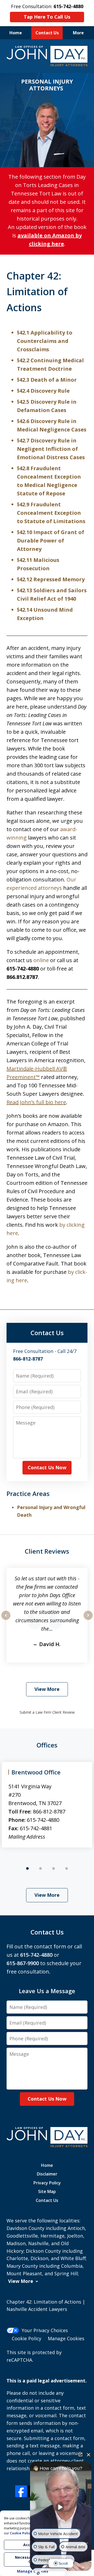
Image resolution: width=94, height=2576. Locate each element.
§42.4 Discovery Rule (43, 391)
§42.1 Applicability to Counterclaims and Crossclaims (45, 341)
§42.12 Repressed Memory (51, 579)
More (78, 33)
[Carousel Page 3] (54, 1868)
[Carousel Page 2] (40, 1868)
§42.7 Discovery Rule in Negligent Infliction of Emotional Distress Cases (51, 449)
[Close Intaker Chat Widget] (89, 2454)
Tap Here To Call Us (47, 17)
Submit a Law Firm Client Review (47, 1712)
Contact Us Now (47, 1467)
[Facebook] (21, 2491)
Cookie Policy (27, 2338)
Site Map (47, 2191)
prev (6, 1620)
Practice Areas (28, 1493)
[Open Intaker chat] (38, 2573)
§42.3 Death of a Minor (47, 380)
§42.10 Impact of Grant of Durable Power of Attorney (51, 541)
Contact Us (47, 33)
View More (47, 1689)
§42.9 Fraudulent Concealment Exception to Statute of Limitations (51, 513)
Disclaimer (47, 2174)
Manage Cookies (66, 2338)
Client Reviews (47, 1551)
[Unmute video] (61, 2507)
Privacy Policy (47, 2183)
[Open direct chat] (80, 2454)
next (88, 1620)
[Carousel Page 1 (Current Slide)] (27, 1868)
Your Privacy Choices (45, 2330)
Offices (47, 1745)
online (41, 960)
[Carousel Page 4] (67, 1868)
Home (16, 33)
